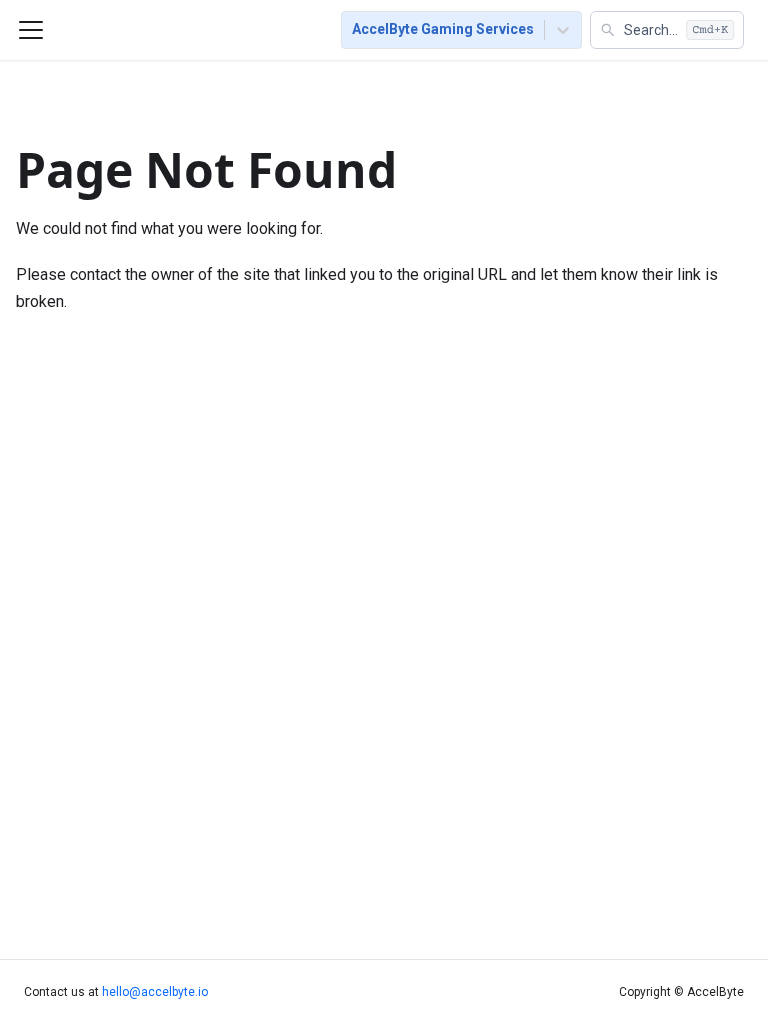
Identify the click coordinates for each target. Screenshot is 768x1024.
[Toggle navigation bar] (31, 30)
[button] (667, 30)
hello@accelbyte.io (155, 992)
